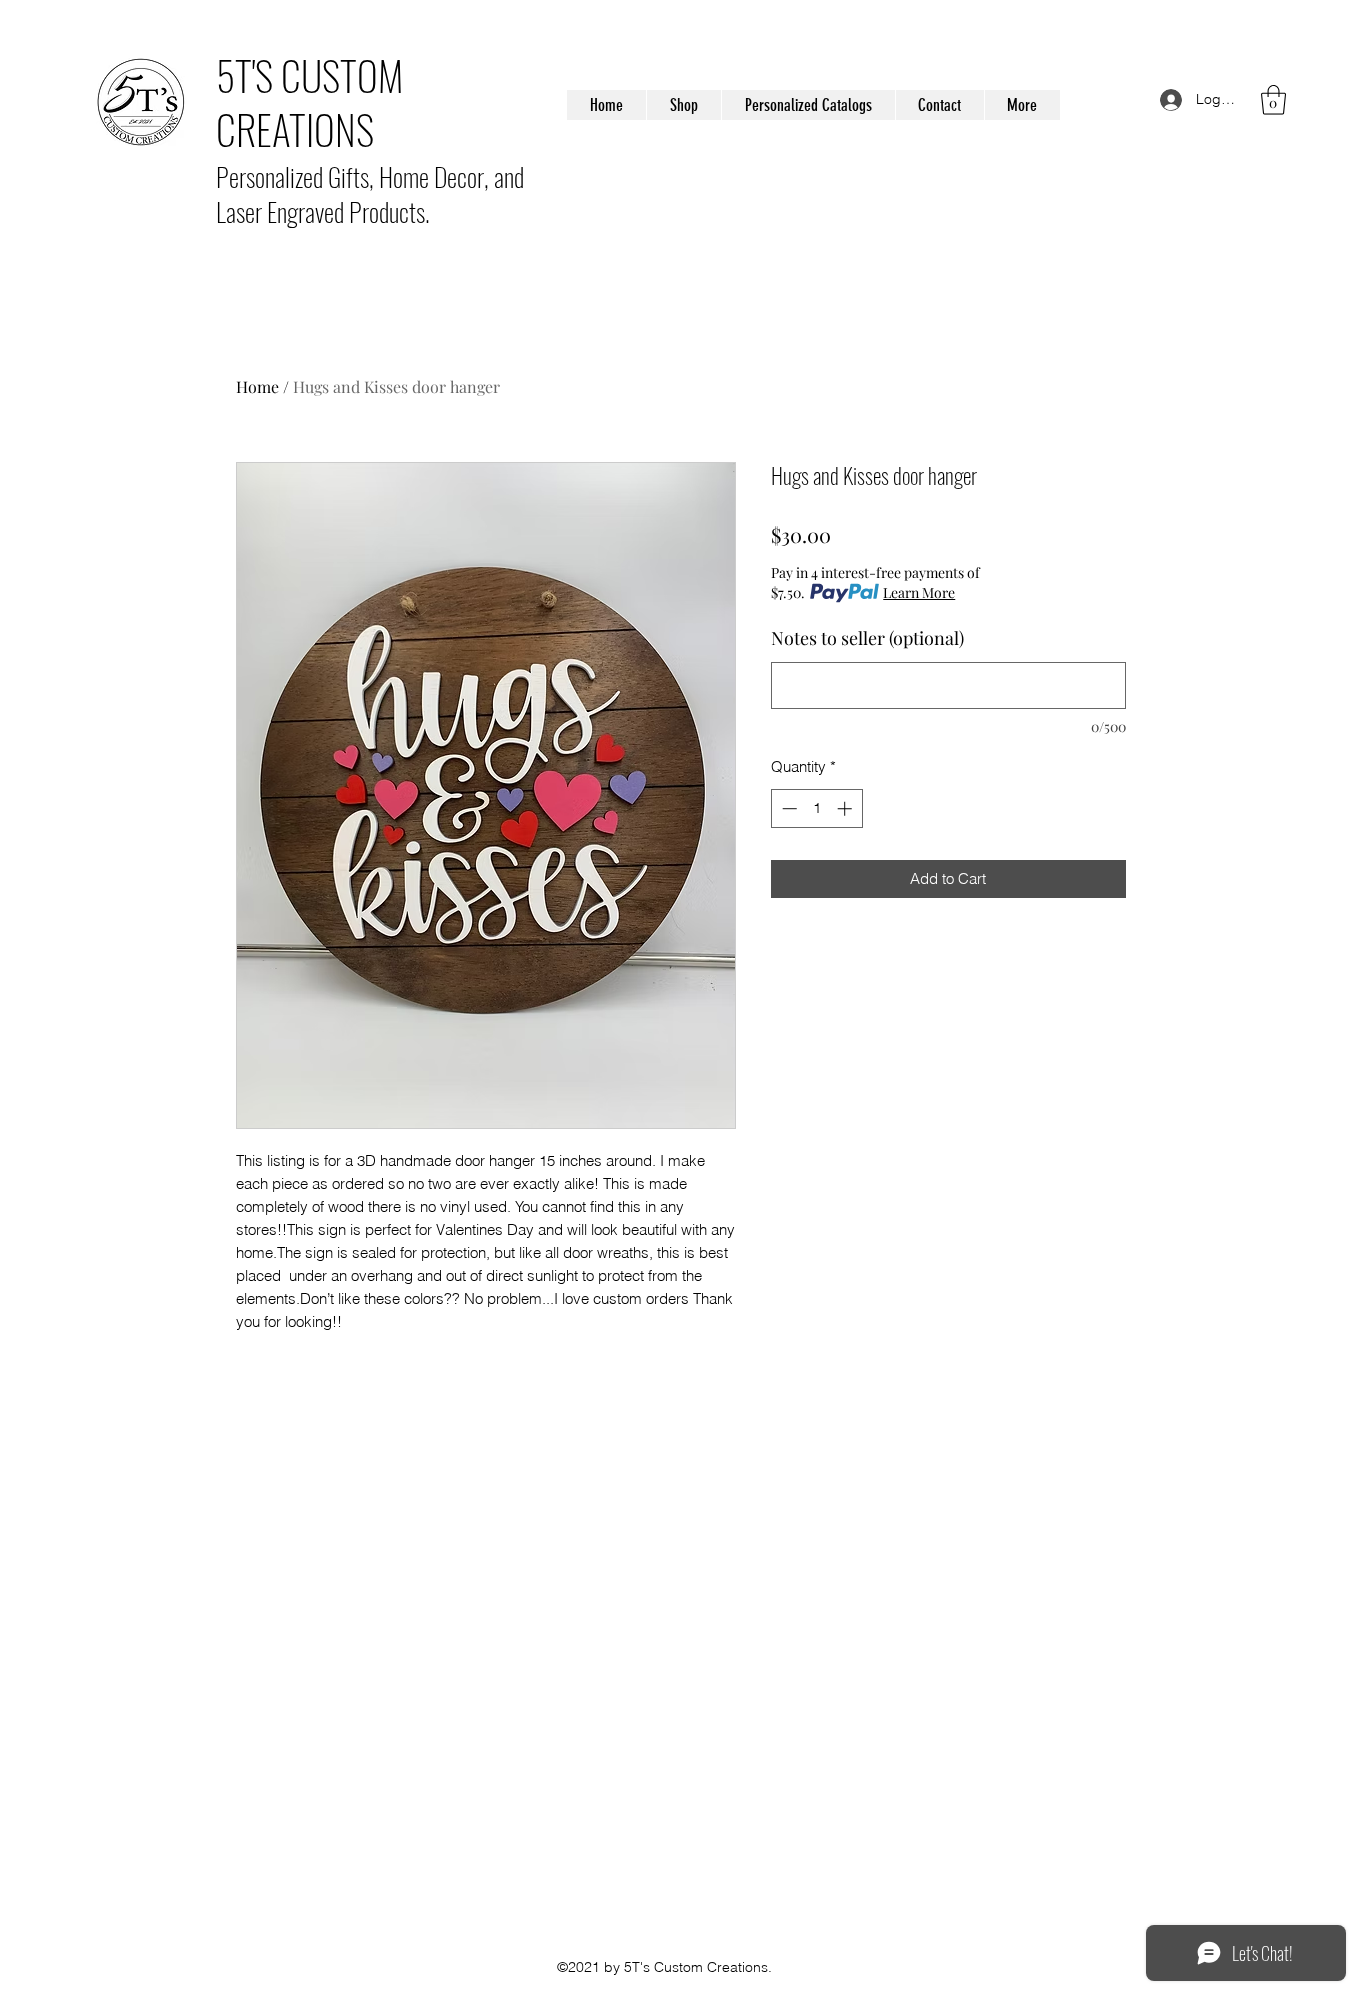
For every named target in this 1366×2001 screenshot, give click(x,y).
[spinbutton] (816, 808)
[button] (1273, 100)
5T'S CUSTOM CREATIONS (309, 102)
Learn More (919, 592)
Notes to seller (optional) (867, 638)
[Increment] (846, 808)
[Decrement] (787, 808)
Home (257, 386)
